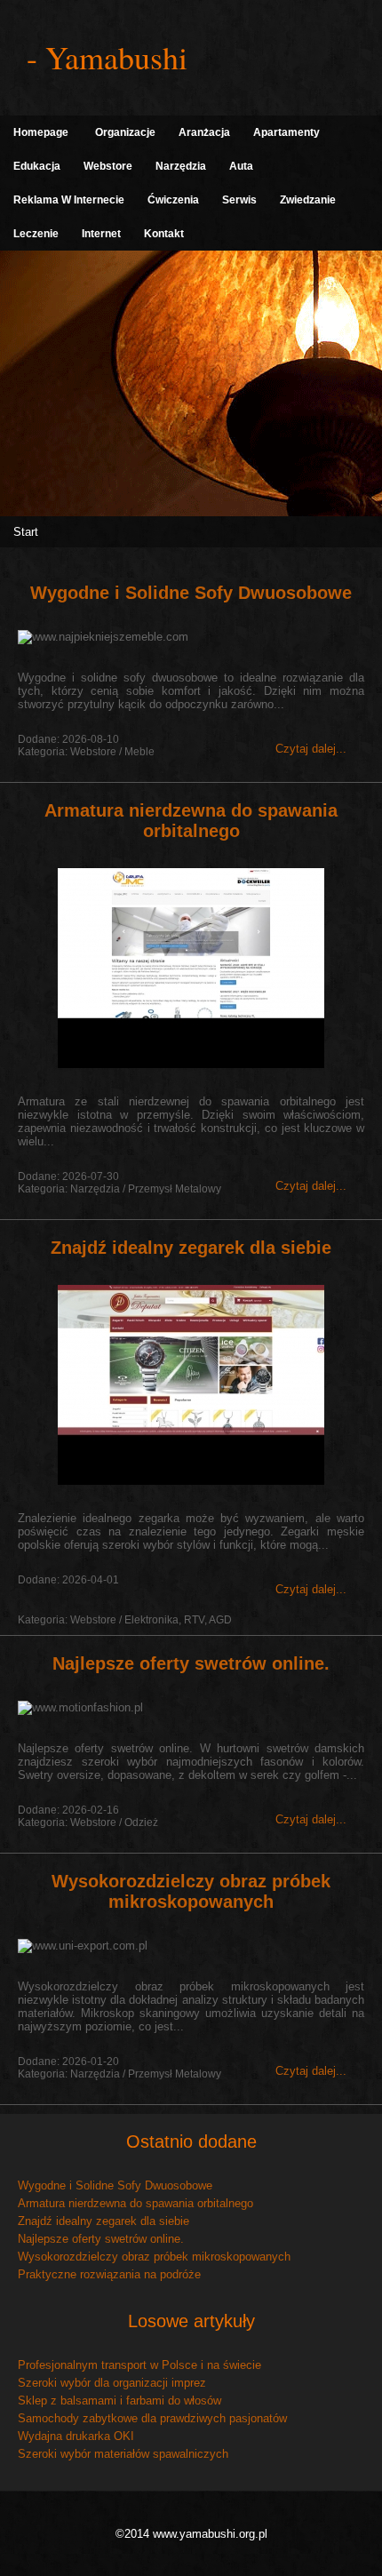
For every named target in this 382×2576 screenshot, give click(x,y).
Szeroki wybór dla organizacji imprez (112, 2383)
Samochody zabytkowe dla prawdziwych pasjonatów (152, 2418)
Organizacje (125, 132)
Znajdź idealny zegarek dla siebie (191, 1248)
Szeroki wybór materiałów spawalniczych (123, 2454)
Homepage (41, 132)
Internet (101, 234)
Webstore (108, 166)
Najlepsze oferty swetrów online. (191, 1663)
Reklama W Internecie (69, 200)
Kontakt (164, 234)
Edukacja (37, 166)
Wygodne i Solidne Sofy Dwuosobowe (191, 593)
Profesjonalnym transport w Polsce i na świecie (139, 2365)
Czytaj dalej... (311, 749)
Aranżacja (204, 132)
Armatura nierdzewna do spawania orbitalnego (191, 821)
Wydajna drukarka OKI (76, 2436)
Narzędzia (181, 166)
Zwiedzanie (308, 200)
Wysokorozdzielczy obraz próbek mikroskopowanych (191, 1891)
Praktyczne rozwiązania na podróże (109, 2274)
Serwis (239, 200)
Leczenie (36, 234)
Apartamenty (286, 132)
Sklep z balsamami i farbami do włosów (119, 2401)
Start (26, 532)
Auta (241, 166)
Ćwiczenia (173, 200)
